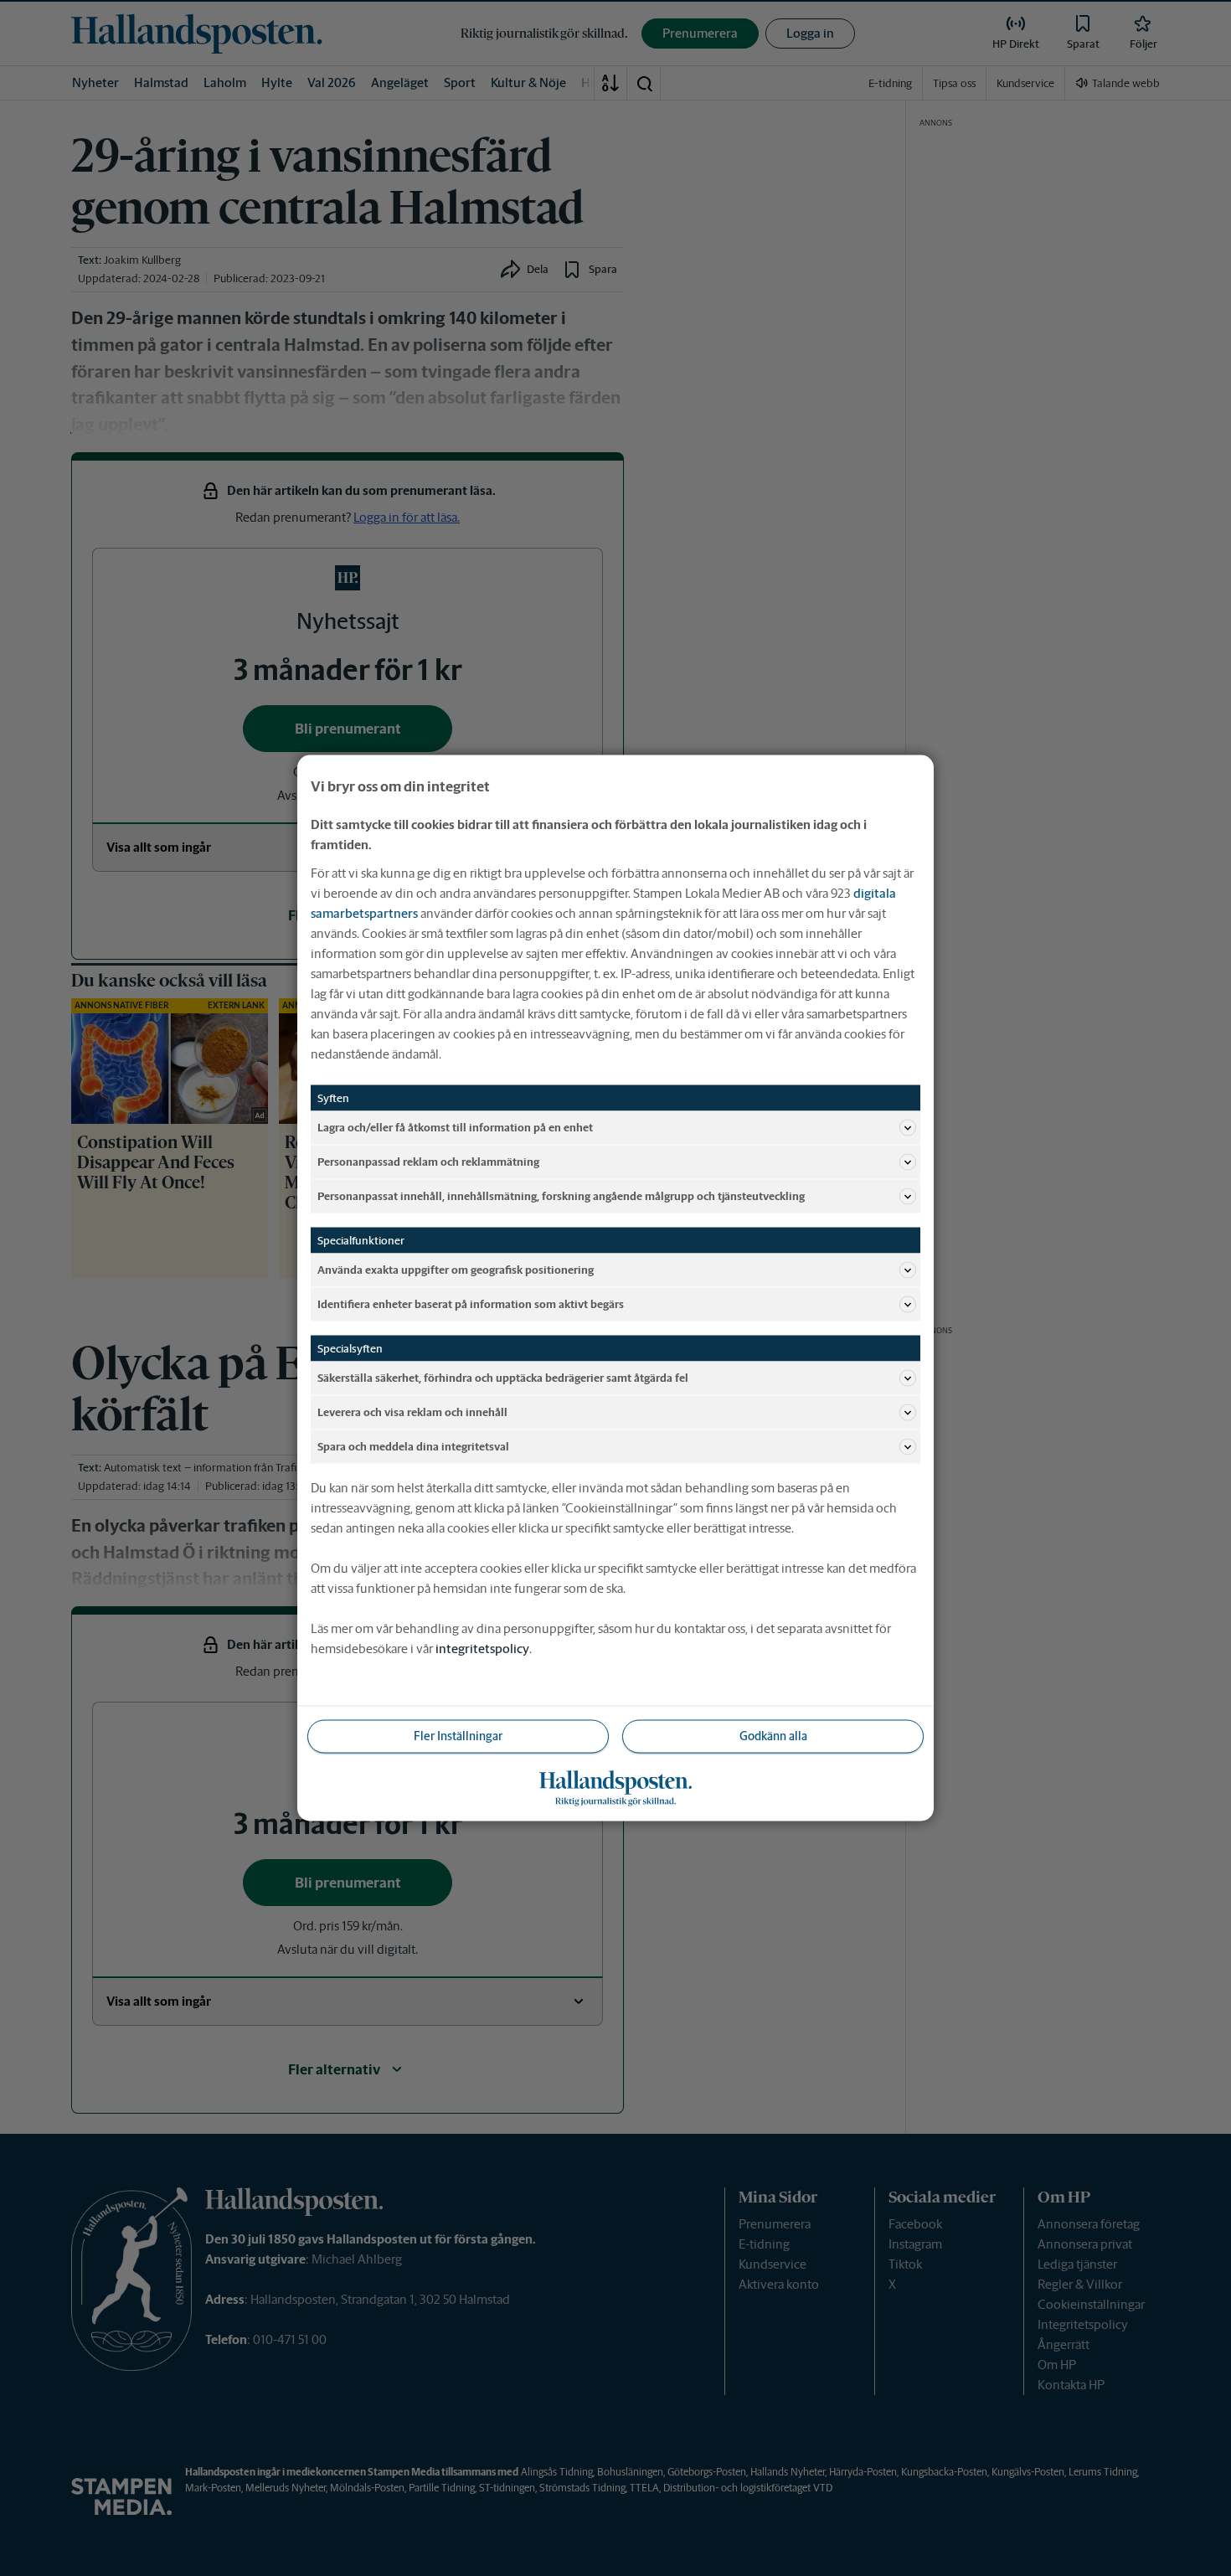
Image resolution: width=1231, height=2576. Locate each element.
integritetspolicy (482, 1649)
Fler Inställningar (458, 1736)
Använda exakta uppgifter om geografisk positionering (456, 1269)
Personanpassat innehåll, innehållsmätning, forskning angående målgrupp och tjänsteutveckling (561, 1195)
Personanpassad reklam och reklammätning (428, 1161)
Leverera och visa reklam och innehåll (412, 1412)
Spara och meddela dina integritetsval (413, 1446)
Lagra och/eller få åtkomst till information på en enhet (455, 1127)
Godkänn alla (773, 1736)
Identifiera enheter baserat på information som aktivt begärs (471, 1303)
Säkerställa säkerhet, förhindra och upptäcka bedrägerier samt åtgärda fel (503, 1377)
